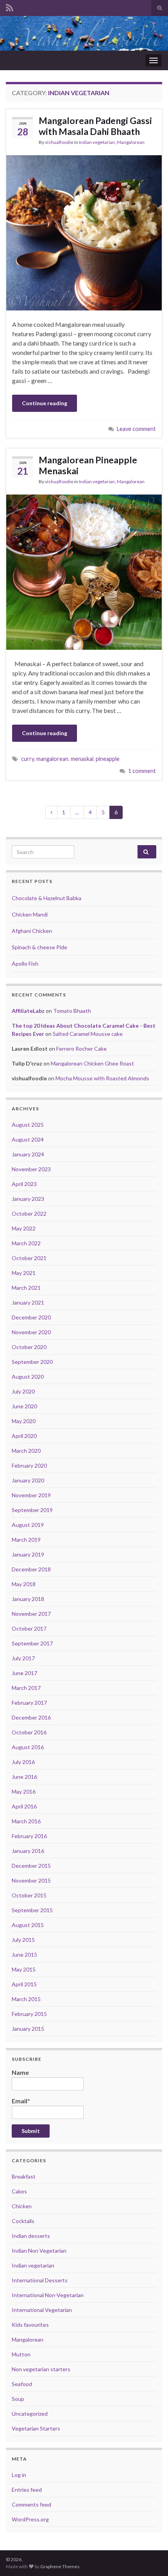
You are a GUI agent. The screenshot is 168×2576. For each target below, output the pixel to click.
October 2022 (29, 1214)
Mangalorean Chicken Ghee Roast (92, 1063)
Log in (19, 2475)
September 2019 (32, 1510)
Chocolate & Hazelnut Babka (46, 898)
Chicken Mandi (30, 914)
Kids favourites (30, 2325)
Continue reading (45, 403)
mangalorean (52, 759)
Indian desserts (31, 2236)
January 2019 (28, 1554)
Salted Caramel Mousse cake (88, 1034)
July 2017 (23, 1658)
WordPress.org (30, 2519)
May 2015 (24, 1969)
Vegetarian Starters (36, 2428)
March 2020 (26, 1451)
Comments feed (31, 2504)
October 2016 (29, 1732)
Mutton (21, 2354)
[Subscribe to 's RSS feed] (10, 6)
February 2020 (29, 1465)
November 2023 (31, 1169)
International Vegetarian (42, 2310)
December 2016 (31, 1717)
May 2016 (24, 1791)
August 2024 (28, 1139)
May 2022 (24, 1228)
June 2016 (24, 1777)
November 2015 (31, 1880)
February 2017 (29, 1703)
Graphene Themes (60, 2566)
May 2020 (24, 1421)
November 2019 (31, 1495)
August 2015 (28, 1925)
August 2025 (28, 1125)
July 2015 (23, 1940)
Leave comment (136, 429)
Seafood (22, 2384)
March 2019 (26, 1540)
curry (28, 759)
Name (20, 2072)
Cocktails (23, 2221)
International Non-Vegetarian (48, 2295)
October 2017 (29, 1628)
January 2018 (28, 1599)
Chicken (22, 2206)
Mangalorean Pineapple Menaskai (88, 465)
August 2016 (28, 1747)
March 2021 (26, 1288)
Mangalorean (131, 142)
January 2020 (28, 1480)
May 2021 (24, 1273)
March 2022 (26, 1243)
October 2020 (29, 1347)
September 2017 (32, 1643)
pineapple (108, 759)
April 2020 (24, 1436)
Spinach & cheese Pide (39, 947)
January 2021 (28, 1302)
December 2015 (31, 1866)
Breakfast (24, 2176)
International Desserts (40, 2280)
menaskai (82, 759)
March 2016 (26, 1821)
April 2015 (24, 1984)
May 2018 (24, 1584)
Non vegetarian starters (41, 2369)
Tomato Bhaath (72, 1011)
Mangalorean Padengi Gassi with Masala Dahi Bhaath (95, 126)
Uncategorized (30, 2414)
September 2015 (32, 1910)
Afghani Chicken (32, 931)
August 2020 (28, 1377)
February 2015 (29, 2014)
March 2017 (26, 1688)
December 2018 (31, 1569)
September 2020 (32, 1362)
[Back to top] (150, 2558)
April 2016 (24, 1806)
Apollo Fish (25, 964)
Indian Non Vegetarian (39, 2251)
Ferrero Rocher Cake (81, 1049)
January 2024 (28, 1154)
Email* (21, 2101)
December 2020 (31, 1317)
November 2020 (31, 1332)
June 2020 (24, 1406)
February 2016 (29, 1836)
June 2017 (24, 1673)
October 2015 (29, 1895)
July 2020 (23, 1391)
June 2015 (24, 1955)
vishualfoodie (59, 142)
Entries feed (27, 2490)
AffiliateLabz (28, 1011)
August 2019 (28, 1525)
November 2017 (31, 1614)
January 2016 (28, 1851)
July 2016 (23, 1762)
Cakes (19, 2191)
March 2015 (26, 1999)
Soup (18, 2399)
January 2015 (28, 2029)
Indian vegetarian (97, 142)
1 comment (142, 771)
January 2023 (28, 1199)
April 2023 (24, 1184)
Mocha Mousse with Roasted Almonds (102, 1078)
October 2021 (29, 1258)
